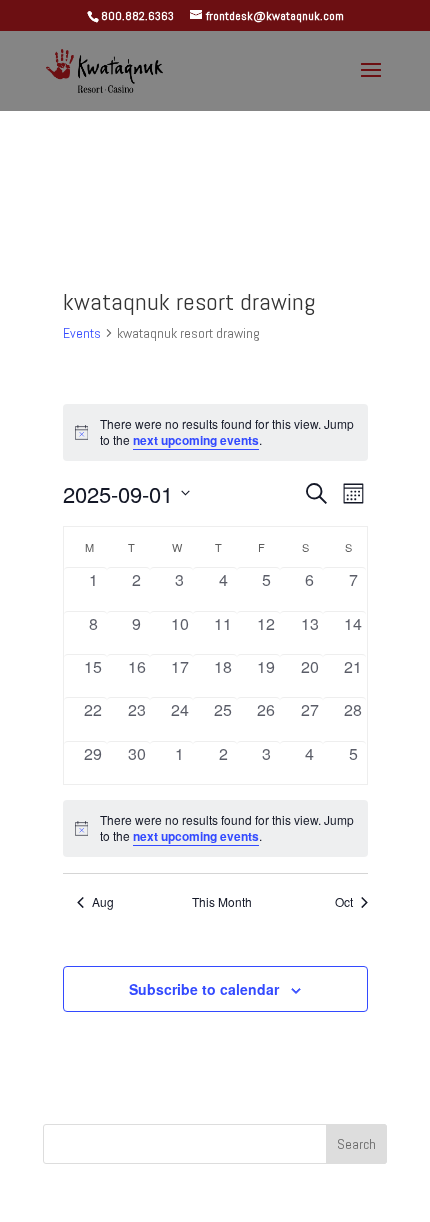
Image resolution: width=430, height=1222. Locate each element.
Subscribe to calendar (204, 989)
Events (82, 333)
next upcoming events (196, 440)
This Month (222, 902)
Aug (103, 902)
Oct (344, 902)
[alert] (215, 828)
